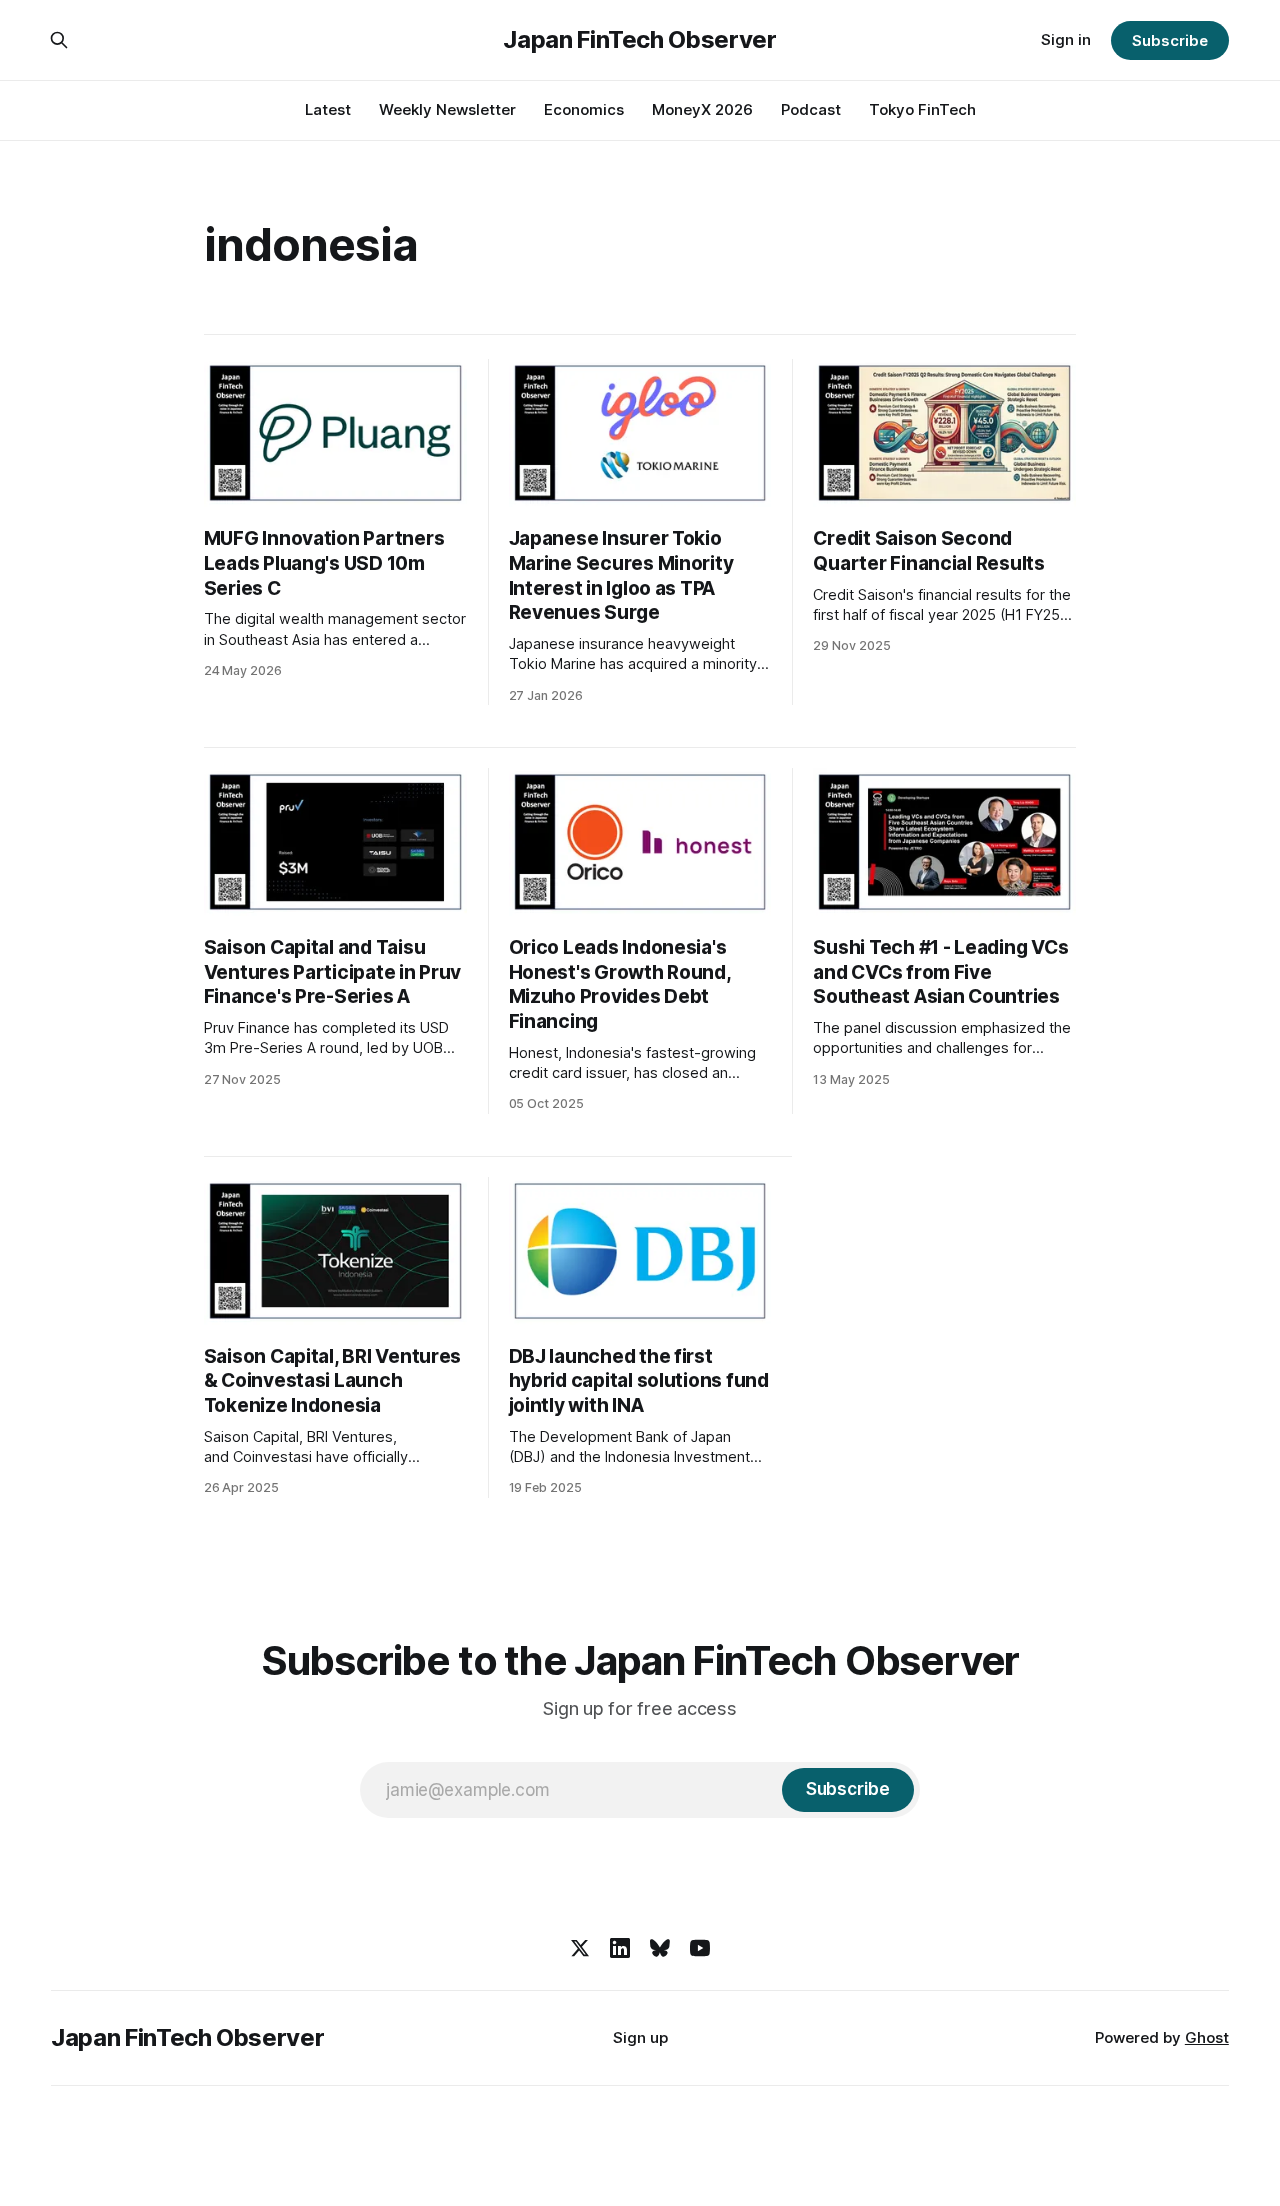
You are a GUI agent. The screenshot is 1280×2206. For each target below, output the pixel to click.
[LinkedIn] (620, 1948)
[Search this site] (59, 40)
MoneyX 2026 (702, 109)
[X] (580, 1948)
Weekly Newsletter (447, 109)
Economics (584, 109)
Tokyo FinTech (922, 109)
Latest (328, 109)
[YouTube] (700, 1948)
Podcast (811, 109)
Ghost (1207, 2037)
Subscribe (1169, 40)
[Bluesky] (660, 1948)
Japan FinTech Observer (639, 40)
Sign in (1066, 39)
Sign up (640, 2037)
